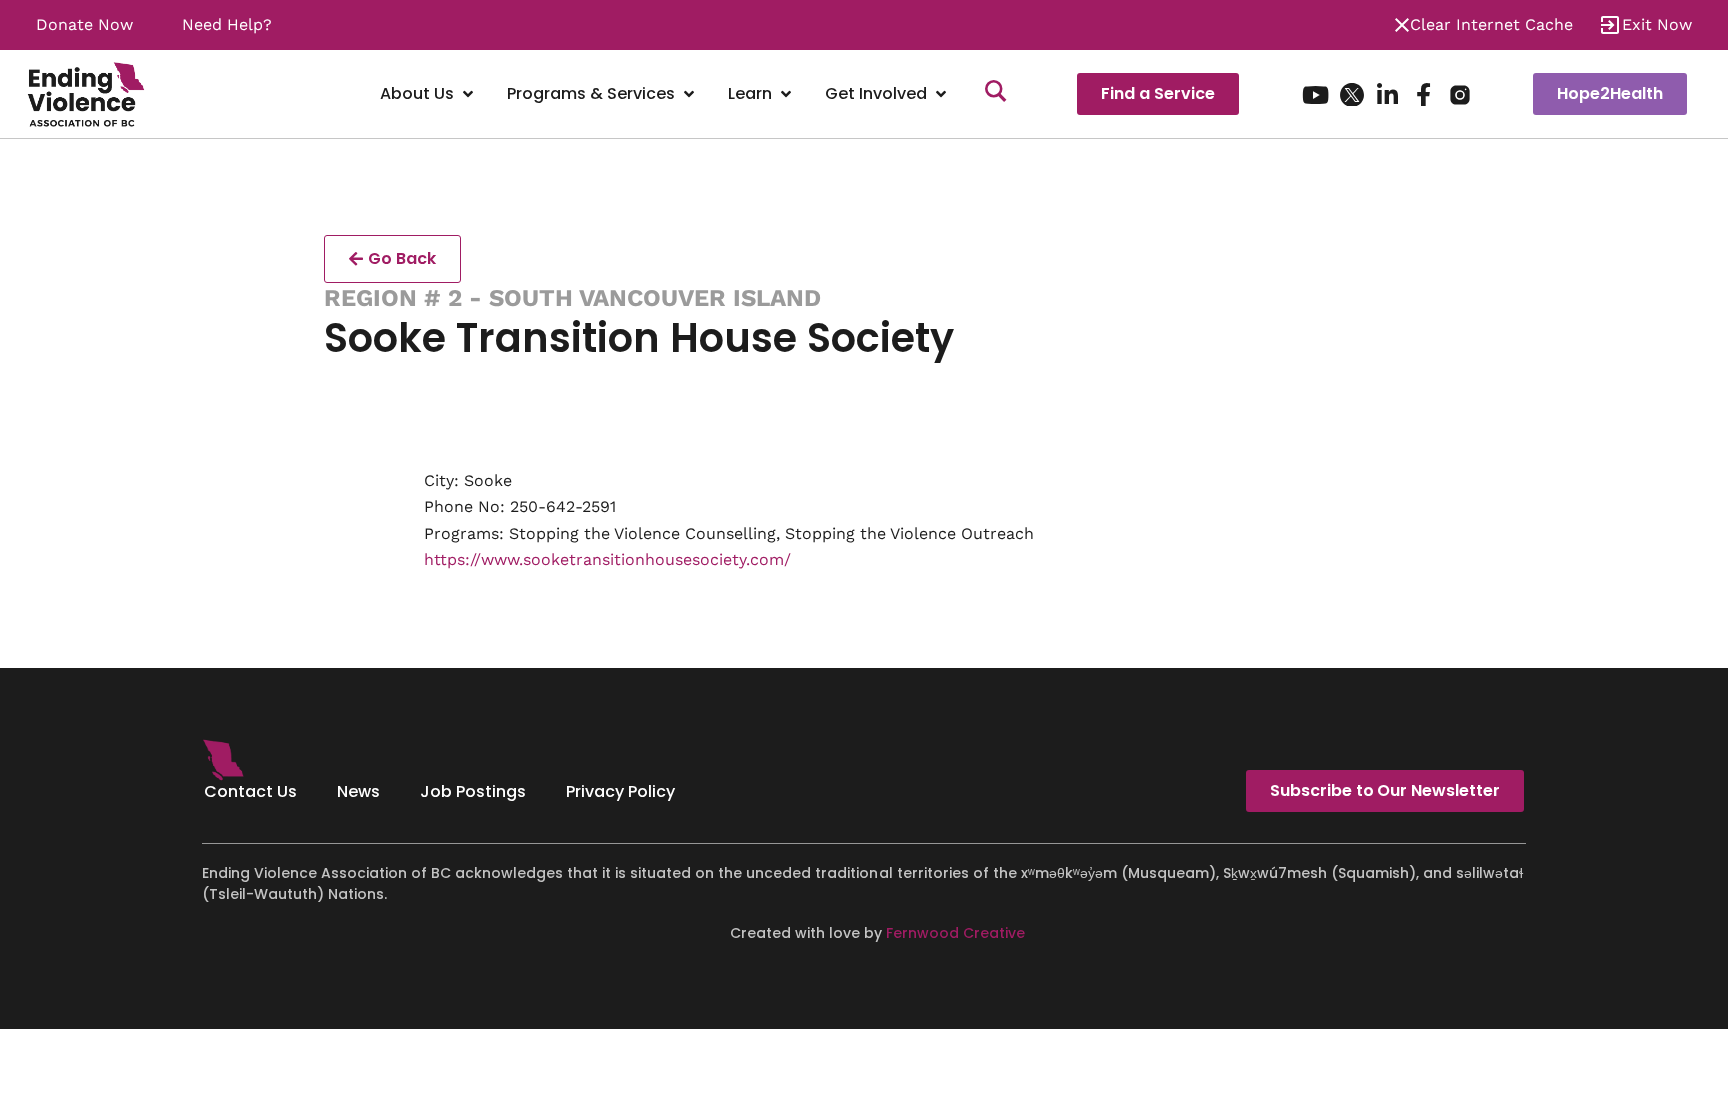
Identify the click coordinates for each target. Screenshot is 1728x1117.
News (358, 791)
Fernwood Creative (955, 933)
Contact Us (250, 791)
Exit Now (1657, 24)
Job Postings (473, 791)
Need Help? (227, 24)
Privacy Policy (620, 791)
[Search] (996, 94)
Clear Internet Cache (1491, 24)
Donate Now (84, 24)
